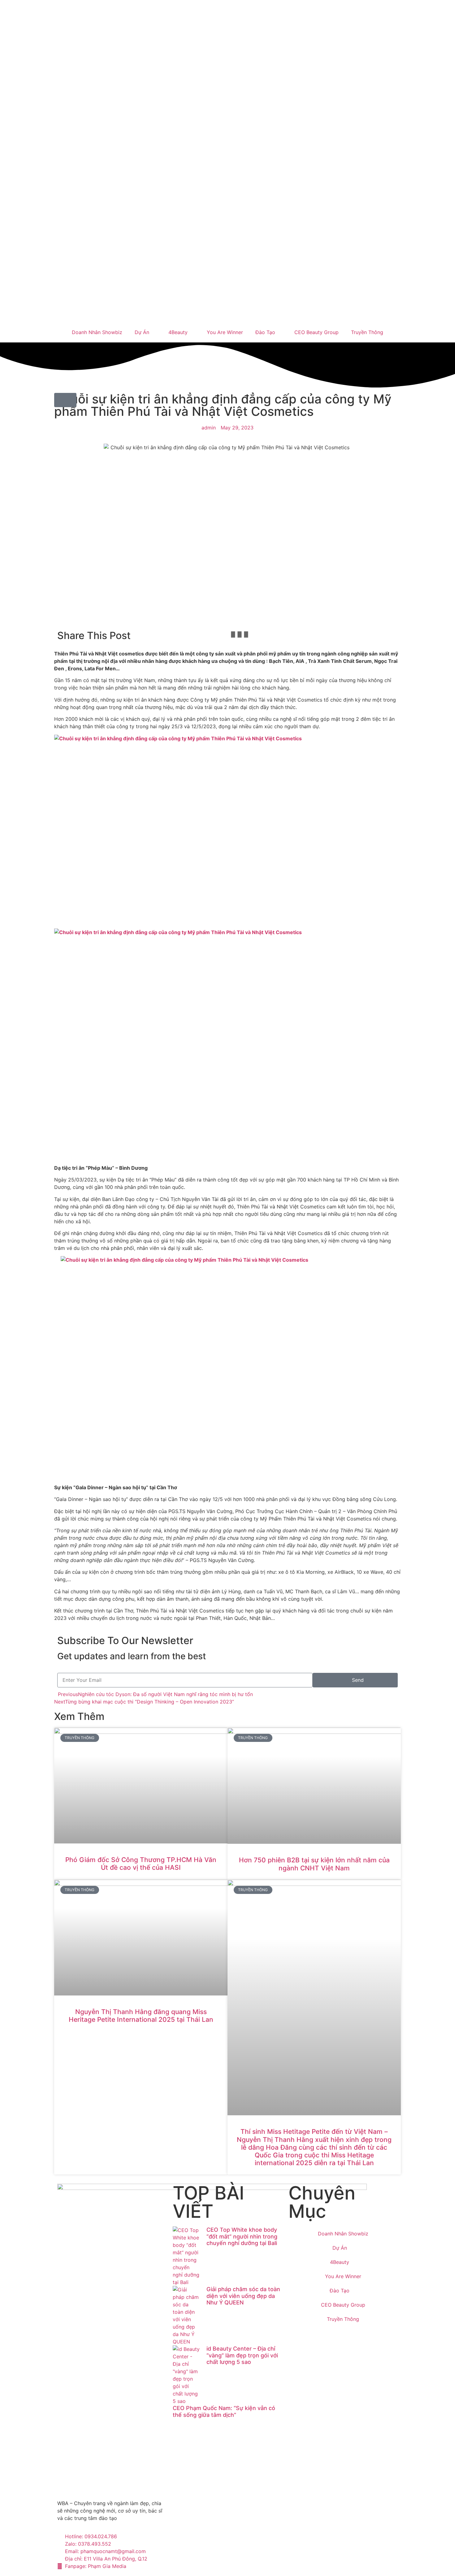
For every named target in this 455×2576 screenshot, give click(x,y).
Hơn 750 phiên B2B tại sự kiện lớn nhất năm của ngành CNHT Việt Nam (314, 1864)
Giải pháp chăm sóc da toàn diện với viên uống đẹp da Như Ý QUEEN (243, 2296)
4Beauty (178, 332)
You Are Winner (225, 332)
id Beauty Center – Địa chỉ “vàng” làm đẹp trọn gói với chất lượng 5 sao (242, 2355)
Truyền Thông (367, 332)
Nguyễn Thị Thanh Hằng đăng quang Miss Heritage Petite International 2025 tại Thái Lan (141, 2016)
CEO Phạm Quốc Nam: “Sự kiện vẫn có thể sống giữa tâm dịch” (224, 2411)
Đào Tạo (265, 332)
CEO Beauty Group (316, 332)
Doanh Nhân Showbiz (97, 332)
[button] (233, 634)
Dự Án (142, 332)
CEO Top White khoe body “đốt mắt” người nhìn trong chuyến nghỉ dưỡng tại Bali (242, 2236)
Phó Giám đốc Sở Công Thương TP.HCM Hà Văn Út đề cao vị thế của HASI (141, 1864)
